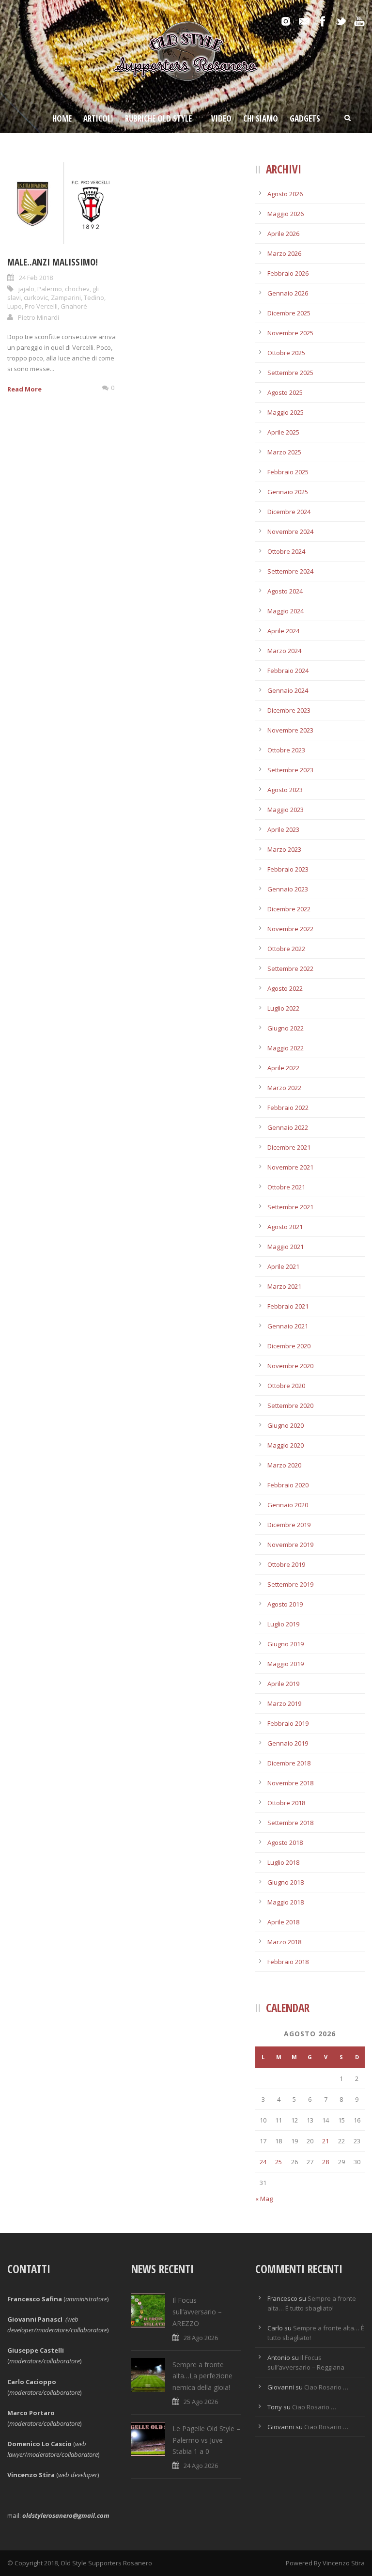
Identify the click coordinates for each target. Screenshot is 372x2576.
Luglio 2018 (283, 1862)
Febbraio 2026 (288, 273)
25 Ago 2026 (201, 2402)
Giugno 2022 (286, 1028)
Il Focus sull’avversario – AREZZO (197, 2312)
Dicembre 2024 (289, 512)
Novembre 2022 (290, 929)
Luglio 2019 (283, 1624)
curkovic (36, 297)
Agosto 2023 (285, 790)
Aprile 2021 (283, 1266)
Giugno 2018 (286, 1882)
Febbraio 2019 (288, 1723)
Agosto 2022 (285, 988)
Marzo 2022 (284, 1088)
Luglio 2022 (283, 1008)
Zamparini (66, 297)
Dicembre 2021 (289, 1147)
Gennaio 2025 (288, 492)
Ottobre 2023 (286, 750)
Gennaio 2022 (288, 1127)
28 (325, 2162)
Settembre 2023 (290, 770)
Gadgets (305, 118)
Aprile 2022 (283, 1068)
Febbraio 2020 (288, 1485)
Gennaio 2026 (288, 293)
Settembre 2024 (290, 571)
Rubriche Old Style (158, 118)
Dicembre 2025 (289, 313)
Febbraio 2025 (288, 472)
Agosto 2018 (285, 1842)
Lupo (15, 306)
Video (221, 118)
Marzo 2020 (284, 1465)
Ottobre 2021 (286, 1187)
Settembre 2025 (290, 373)
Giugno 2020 (286, 1425)
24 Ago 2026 (201, 2466)
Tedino (94, 297)
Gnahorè (74, 306)
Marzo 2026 (284, 253)
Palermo (50, 289)
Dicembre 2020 (289, 1346)
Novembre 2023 (290, 730)
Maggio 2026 (286, 214)
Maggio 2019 (286, 1664)
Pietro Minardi (39, 317)
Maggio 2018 (286, 1902)
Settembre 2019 (290, 1584)
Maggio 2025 (286, 412)
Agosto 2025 (285, 392)
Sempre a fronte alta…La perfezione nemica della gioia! (202, 2376)
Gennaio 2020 (288, 1505)
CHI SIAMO (261, 118)
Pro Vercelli (41, 306)
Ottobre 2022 (286, 949)
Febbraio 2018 (288, 1962)
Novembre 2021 (290, 1167)
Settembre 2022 (290, 968)
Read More (24, 389)
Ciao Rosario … (326, 2387)
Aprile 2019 (283, 1684)
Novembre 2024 (290, 531)
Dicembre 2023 (289, 710)
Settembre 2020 (290, 1405)
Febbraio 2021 (288, 1306)
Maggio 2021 (286, 1247)
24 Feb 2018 (36, 278)
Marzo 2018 (284, 1942)
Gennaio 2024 (288, 690)
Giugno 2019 (286, 1644)
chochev (77, 289)
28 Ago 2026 (201, 2338)
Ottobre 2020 (286, 1386)
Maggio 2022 (286, 1048)
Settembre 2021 (290, 1207)
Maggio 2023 (286, 810)
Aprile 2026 (283, 234)
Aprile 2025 (283, 432)
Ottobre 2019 (286, 1564)
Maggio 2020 (286, 1445)
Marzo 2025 (284, 452)
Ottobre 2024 (286, 551)
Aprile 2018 (283, 1922)
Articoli (98, 118)
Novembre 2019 (290, 1545)
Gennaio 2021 (288, 1326)
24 (263, 2162)
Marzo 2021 (284, 1286)
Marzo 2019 (284, 1703)
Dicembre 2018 (289, 1763)
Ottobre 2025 (286, 353)
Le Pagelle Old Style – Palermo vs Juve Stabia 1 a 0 (206, 2440)
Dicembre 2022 (289, 909)
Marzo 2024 (284, 651)
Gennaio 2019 (288, 1743)
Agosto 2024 (285, 591)
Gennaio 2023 (288, 889)
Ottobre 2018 (286, 1803)
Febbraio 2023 (288, 869)
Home (62, 118)
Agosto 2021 (285, 1227)
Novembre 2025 (290, 333)
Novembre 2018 (290, 1783)
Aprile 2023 (283, 829)
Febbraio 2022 (288, 1108)
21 (325, 2141)
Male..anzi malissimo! (53, 262)
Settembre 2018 (290, 1823)
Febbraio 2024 (288, 671)
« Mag (264, 2199)
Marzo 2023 (284, 849)
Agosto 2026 (285, 194)
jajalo (26, 289)
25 (279, 2162)
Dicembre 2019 (289, 1525)
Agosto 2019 (285, 1604)
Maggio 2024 (286, 611)
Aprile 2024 (283, 631)
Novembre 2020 (290, 1366)
